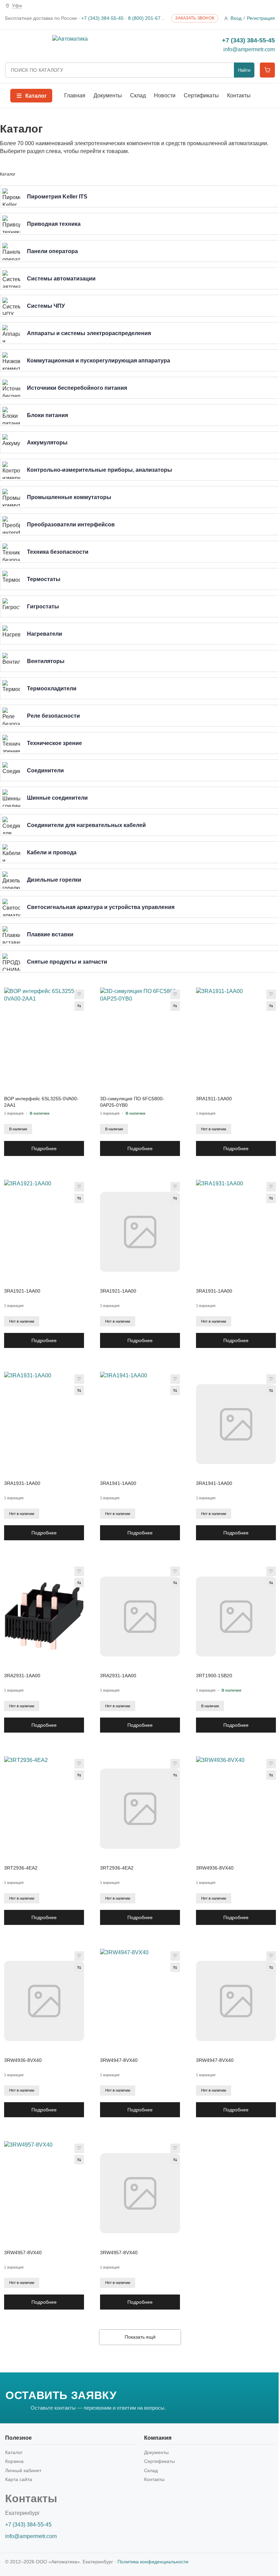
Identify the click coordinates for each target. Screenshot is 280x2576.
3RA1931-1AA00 (214, 1291)
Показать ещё (140, 2337)
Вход (236, 18)
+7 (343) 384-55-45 (102, 18)
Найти (244, 70)
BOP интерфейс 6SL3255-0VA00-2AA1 (41, 1102)
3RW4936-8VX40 (215, 1868)
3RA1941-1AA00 (118, 1483)
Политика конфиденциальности (153, 2562)
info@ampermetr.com (249, 49)
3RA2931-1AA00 (22, 1676)
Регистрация (261, 18)
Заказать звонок (195, 18)
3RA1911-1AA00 (214, 1099)
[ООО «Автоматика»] (114, 45)
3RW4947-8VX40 (119, 2060)
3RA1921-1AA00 (22, 1291)
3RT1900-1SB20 (214, 1676)
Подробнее (44, 1148)
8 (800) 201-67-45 (148, 18)
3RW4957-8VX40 (23, 2253)
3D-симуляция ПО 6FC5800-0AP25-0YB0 (132, 1102)
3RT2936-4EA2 (21, 1868)
